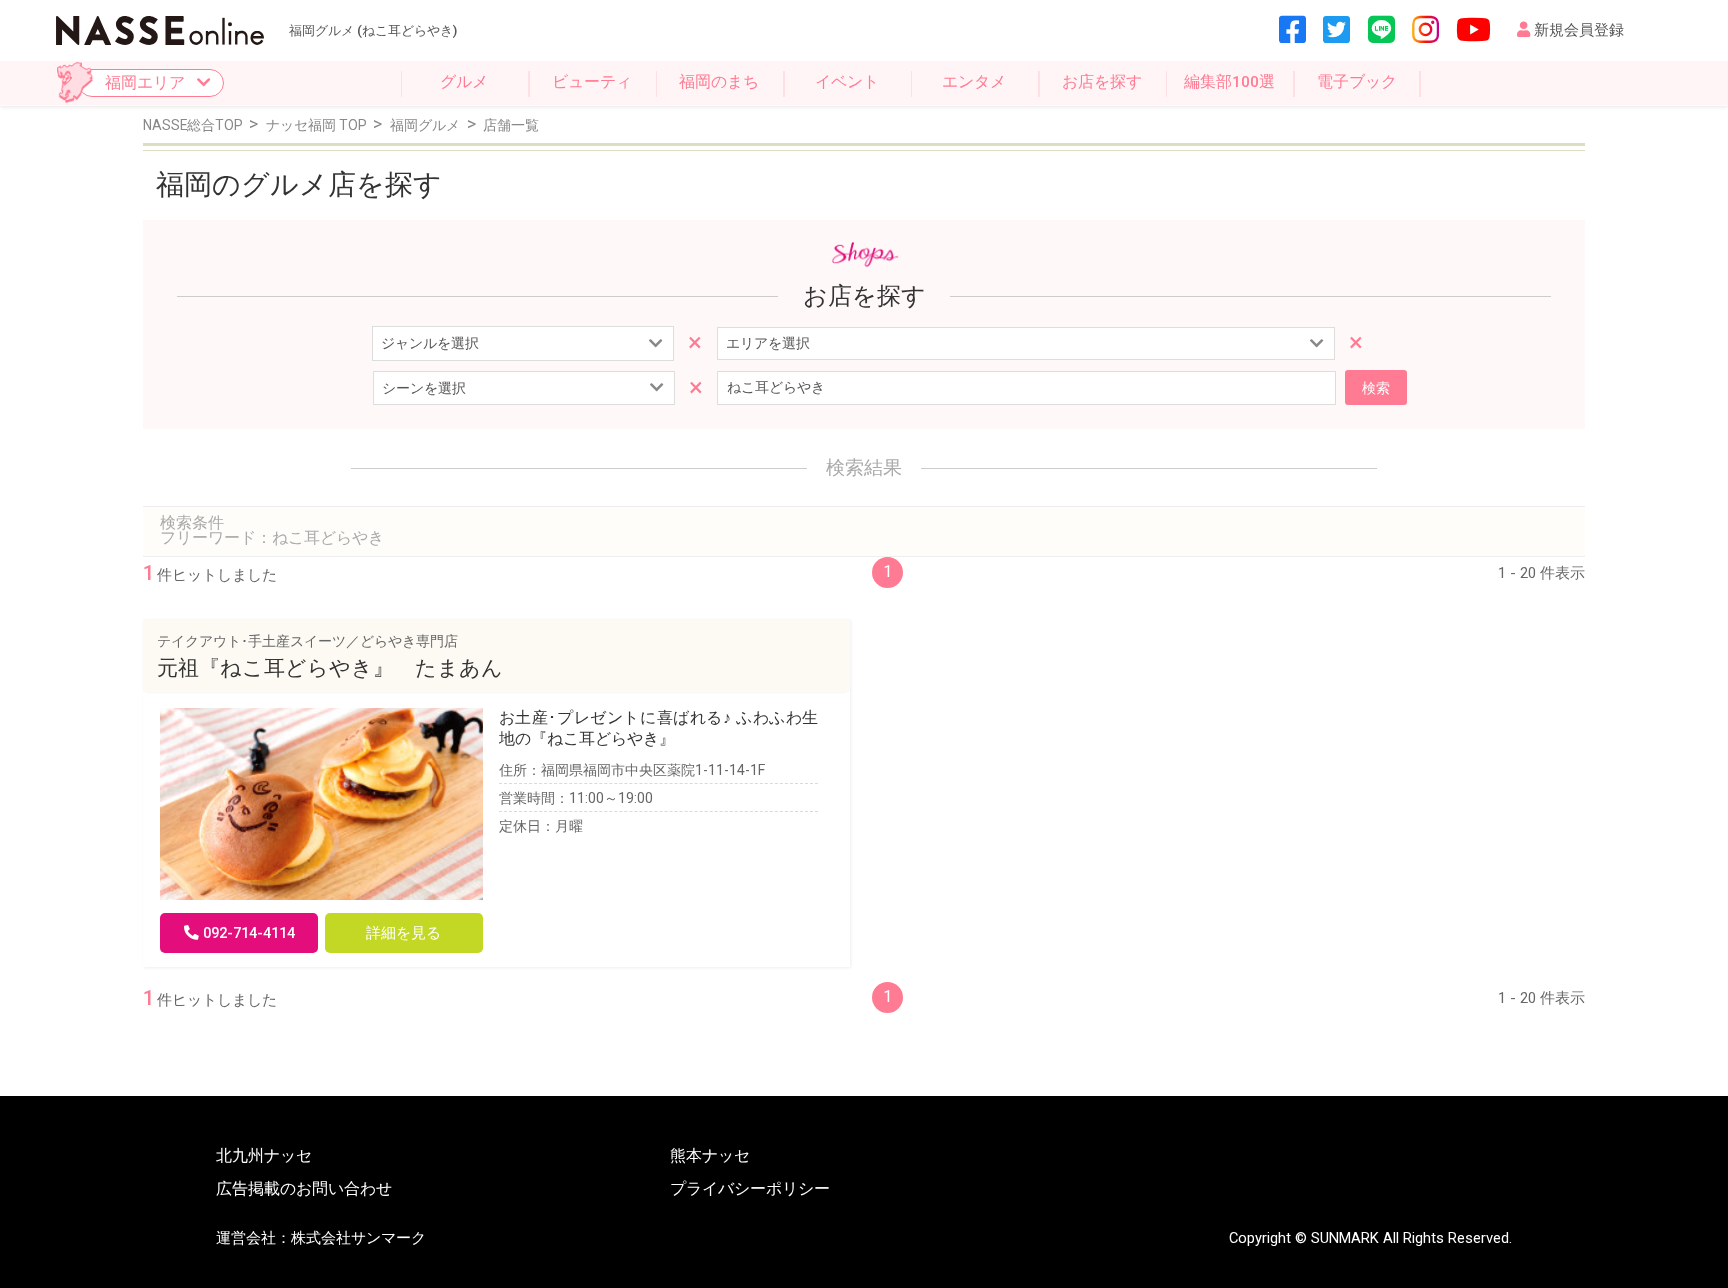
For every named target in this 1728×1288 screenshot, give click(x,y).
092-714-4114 (249, 933)
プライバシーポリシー (750, 1190)
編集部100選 (1229, 82)
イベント (847, 82)
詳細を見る (403, 933)
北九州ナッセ (264, 1157)
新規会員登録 (1579, 30)
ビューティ (592, 82)
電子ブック (1357, 82)
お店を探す (1102, 82)
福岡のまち (719, 82)
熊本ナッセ (710, 1157)
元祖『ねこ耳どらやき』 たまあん (330, 668)
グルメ (464, 82)
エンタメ (974, 82)
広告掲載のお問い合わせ (304, 1190)
